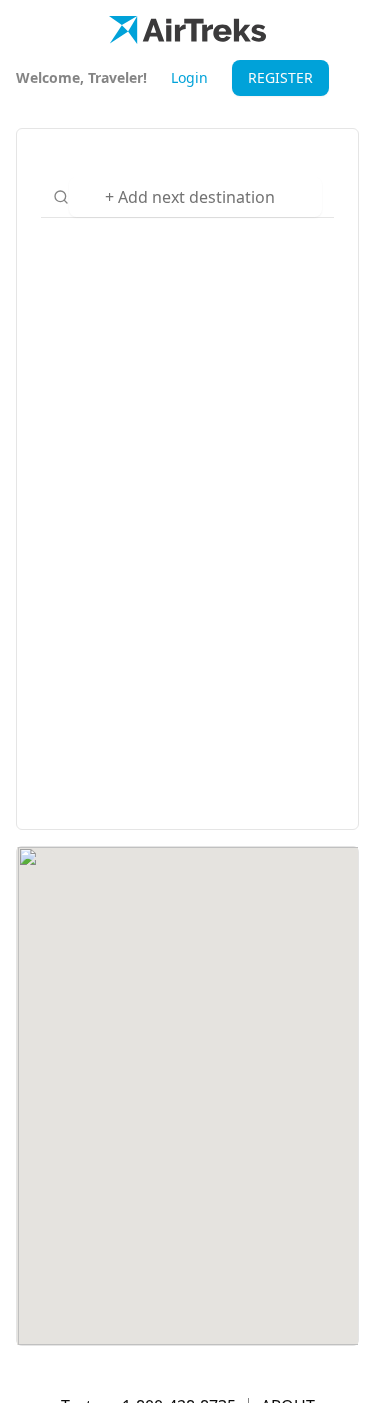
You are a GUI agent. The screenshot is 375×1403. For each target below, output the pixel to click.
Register (280, 77)
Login (189, 77)
